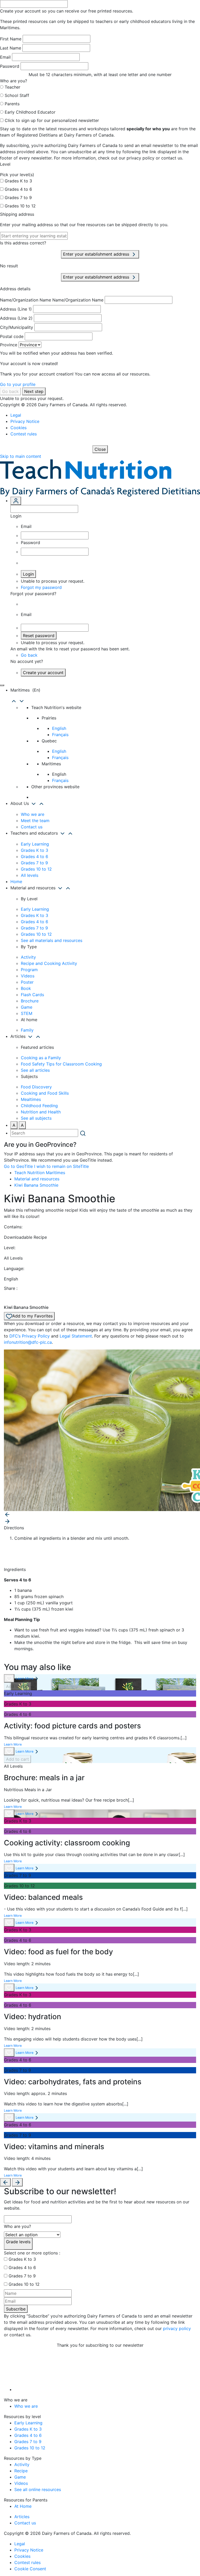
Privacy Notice (25, 421)
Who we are (33, 814)
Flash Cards (32, 995)
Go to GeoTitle (18, 1166)
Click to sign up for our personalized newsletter (52, 120)
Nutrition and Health (41, 1112)
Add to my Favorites (32, 1316)
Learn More (24, 1678)
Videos (28, 976)
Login (28, 574)
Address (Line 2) (16, 318)
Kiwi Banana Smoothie (36, 1185)
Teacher (12, 87)
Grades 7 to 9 (18, 198)
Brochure (30, 1001)
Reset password (39, 636)
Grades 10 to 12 (20, 206)
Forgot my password (41, 587)
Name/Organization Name (26, 300)
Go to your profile (18, 384)
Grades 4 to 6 (18, 189)
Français (60, 735)
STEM (27, 1013)
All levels (30, 875)
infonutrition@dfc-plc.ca (28, 1342)
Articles (22, 2517)
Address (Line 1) (16, 309)
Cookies (18, 428)
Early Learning (35, 844)
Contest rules (24, 434)
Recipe (21, 2471)
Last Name (11, 48)
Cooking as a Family (41, 1058)
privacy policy (177, 2328)
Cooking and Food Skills (45, 1093)
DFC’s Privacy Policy (30, 1336)
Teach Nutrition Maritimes (40, 1173)
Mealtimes (31, 1099)
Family (27, 1030)
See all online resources (38, 2489)
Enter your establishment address (97, 254)
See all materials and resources (52, 940)
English (59, 728)
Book (26, 988)
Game (27, 1007)
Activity (28, 957)
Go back (10, 391)
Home (16, 882)
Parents (12, 104)
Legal (16, 415)
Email (5, 57)
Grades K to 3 (18, 181)
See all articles (35, 1070)
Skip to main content (21, 456)
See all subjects (36, 1118)
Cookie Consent (30, 2569)
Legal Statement (76, 1336)
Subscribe (16, 2309)
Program (29, 970)
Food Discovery (36, 1087)
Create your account (43, 673)
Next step (34, 391)
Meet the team (35, 821)
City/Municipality (17, 327)
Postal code (12, 336)
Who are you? (17, 2226)
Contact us (32, 827)
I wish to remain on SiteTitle (61, 1166)
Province (9, 345)
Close (100, 449)
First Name (11, 39)
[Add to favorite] (9, 1678)
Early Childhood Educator (30, 112)
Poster (27, 982)
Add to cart (17, 1686)
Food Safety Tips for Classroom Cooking (61, 1064)
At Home (23, 2506)
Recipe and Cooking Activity (49, 963)
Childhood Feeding (39, 1106)
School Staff (17, 95)
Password (10, 66)
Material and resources (37, 1179)
